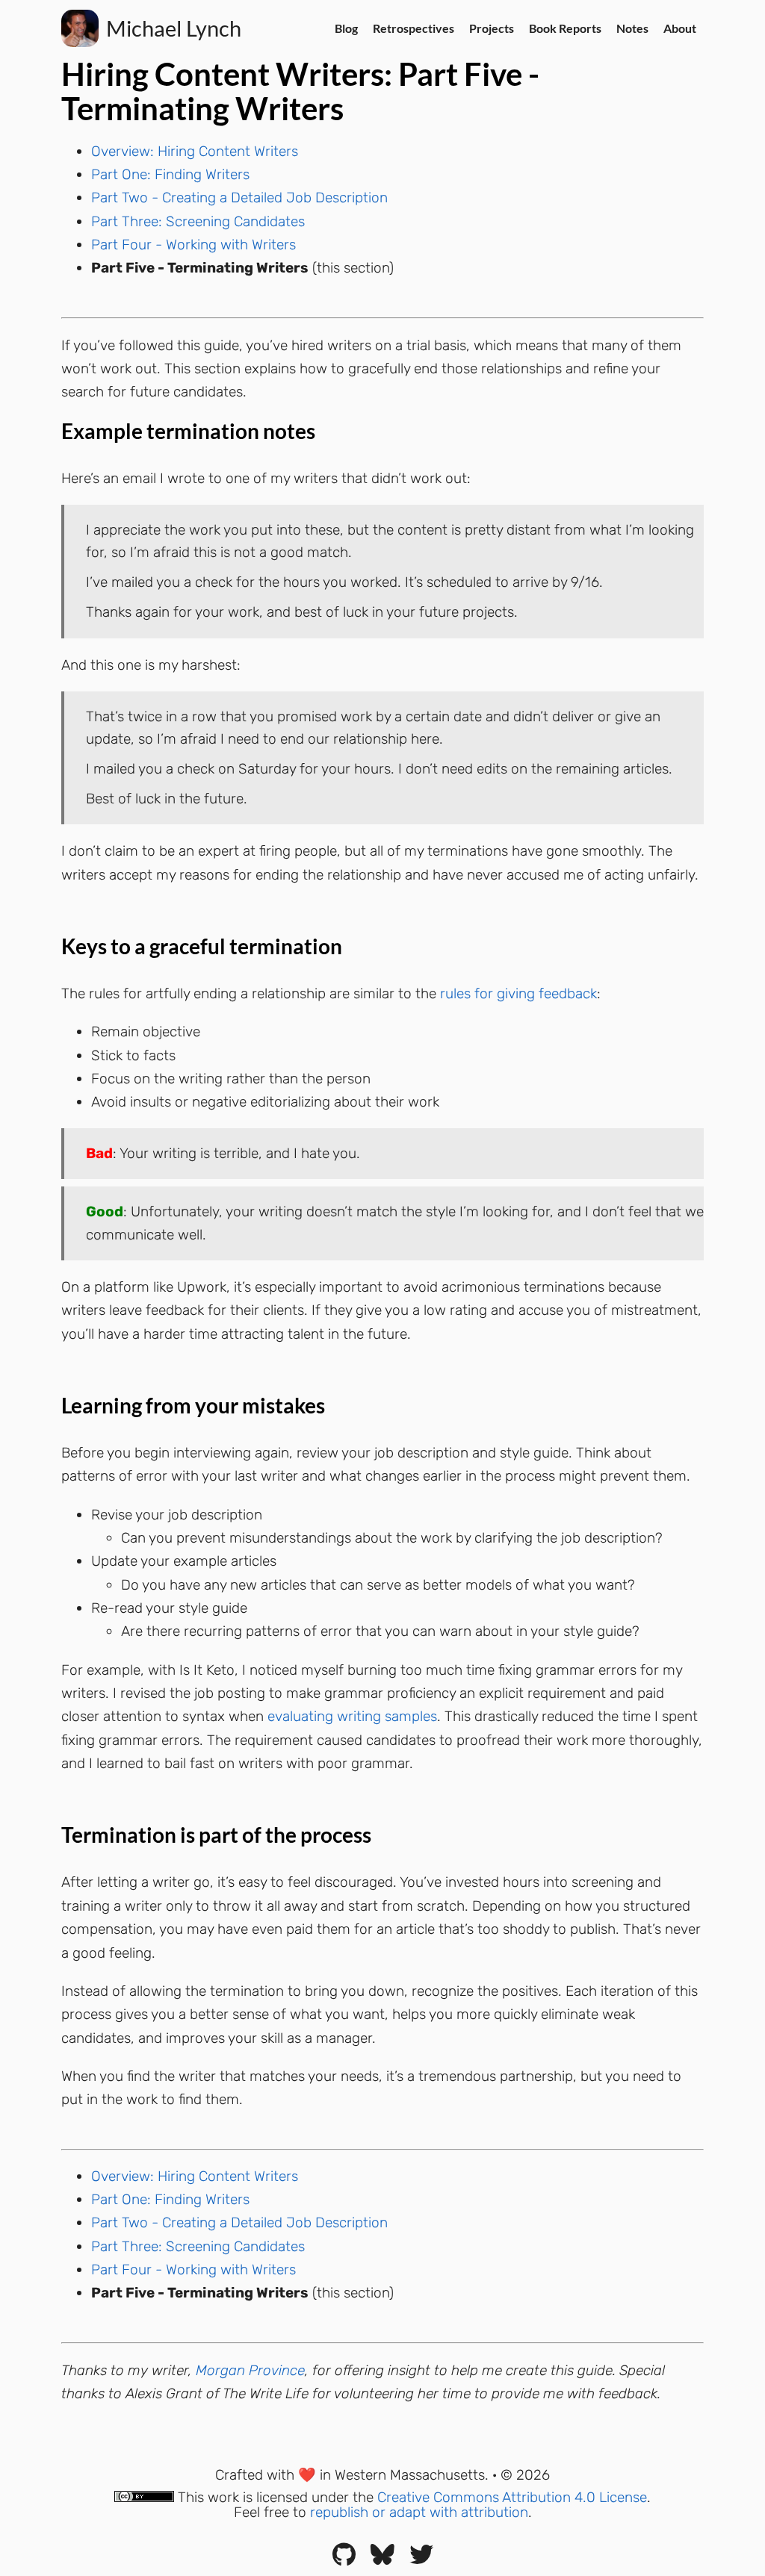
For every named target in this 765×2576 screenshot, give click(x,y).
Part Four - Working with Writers (193, 245)
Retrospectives (414, 28)
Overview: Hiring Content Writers (195, 151)
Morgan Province (250, 2370)
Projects (492, 28)
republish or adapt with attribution (419, 2512)
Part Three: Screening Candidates (198, 221)
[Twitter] (421, 2559)
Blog (346, 28)
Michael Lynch (174, 28)
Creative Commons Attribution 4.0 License (512, 2497)
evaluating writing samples (352, 1716)
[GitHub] (344, 2559)
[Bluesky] (382, 2559)
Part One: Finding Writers (170, 174)
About (680, 28)
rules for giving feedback (518, 993)
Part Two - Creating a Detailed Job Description (239, 197)
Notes (632, 28)
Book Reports (565, 28)
